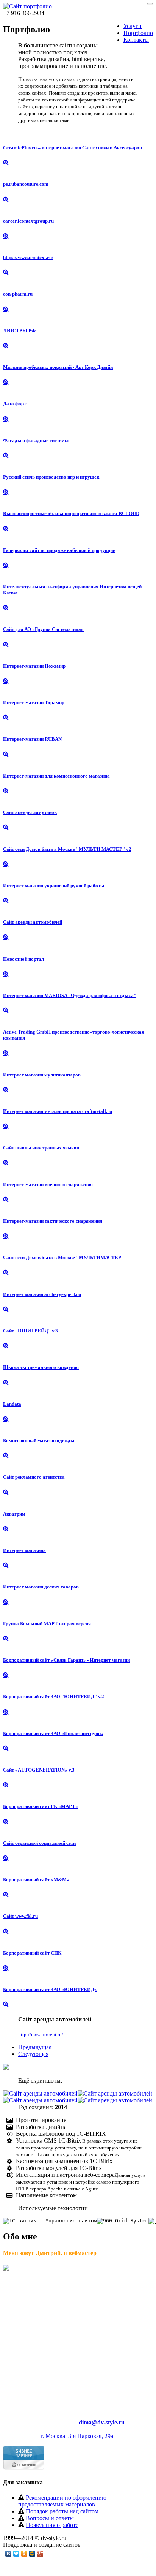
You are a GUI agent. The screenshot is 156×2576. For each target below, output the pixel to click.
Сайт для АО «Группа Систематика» (43, 629)
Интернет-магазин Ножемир (34, 666)
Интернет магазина (24, 1550)
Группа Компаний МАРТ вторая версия (47, 1624)
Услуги (133, 26)
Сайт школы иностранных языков (41, 1148)
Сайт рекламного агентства (34, 1477)
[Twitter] (16, 2554)
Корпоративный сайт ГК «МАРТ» (41, 1806)
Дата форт (15, 404)
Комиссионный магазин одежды (39, 1441)
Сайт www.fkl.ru (20, 1916)
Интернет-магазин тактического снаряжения (53, 1221)
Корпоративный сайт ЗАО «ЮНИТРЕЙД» (50, 1989)
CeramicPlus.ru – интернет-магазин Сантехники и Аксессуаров (73, 148)
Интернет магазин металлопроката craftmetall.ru (58, 1111)
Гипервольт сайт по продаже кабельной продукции (59, 550)
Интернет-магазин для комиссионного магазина (56, 776)
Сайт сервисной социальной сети (39, 1843)
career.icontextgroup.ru (28, 221)
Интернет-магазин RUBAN (32, 739)
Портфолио (138, 33)
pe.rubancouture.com (26, 184)
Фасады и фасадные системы (36, 440)
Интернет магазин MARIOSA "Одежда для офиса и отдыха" (70, 995)
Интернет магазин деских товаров (41, 1587)
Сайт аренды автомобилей (33, 922)
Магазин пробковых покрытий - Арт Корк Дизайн (58, 367)
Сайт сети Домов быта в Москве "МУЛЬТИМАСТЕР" (63, 1257)
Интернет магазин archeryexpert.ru (42, 1294)
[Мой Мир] (32, 2554)
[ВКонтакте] (9, 2554)
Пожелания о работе (52, 2525)
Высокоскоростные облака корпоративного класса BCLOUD (71, 513)
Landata (12, 1404)
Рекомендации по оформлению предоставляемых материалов (62, 2501)
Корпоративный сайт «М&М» (36, 1880)
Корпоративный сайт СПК (32, 1953)
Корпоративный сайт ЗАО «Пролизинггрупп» (53, 1733)
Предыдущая (35, 2047)
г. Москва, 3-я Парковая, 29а (77, 2436)
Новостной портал (23, 959)
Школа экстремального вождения (41, 1367)
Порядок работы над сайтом (62, 2511)
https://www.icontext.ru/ (28, 257)
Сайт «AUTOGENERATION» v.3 (39, 1770)
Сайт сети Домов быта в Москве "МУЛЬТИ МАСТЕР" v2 (67, 849)
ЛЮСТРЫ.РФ (19, 331)
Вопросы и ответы (50, 2518)
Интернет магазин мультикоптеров (42, 1075)
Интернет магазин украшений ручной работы (54, 886)
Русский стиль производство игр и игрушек (51, 477)
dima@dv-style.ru (102, 2422)
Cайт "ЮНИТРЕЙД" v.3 (30, 1331)
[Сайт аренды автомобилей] (40, 2093)
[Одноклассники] (24, 2554)
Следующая (33, 2054)
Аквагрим (14, 1514)
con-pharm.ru (18, 294)
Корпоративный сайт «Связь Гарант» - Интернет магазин (66, 1660)
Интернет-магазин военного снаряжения (48, 1184)
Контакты (136, 40)
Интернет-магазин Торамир (34, 702)
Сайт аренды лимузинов (30, 812)
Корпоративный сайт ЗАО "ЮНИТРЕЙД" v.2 (54, 1697)
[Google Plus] (40, 2554)
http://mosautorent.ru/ (41, 2035)
